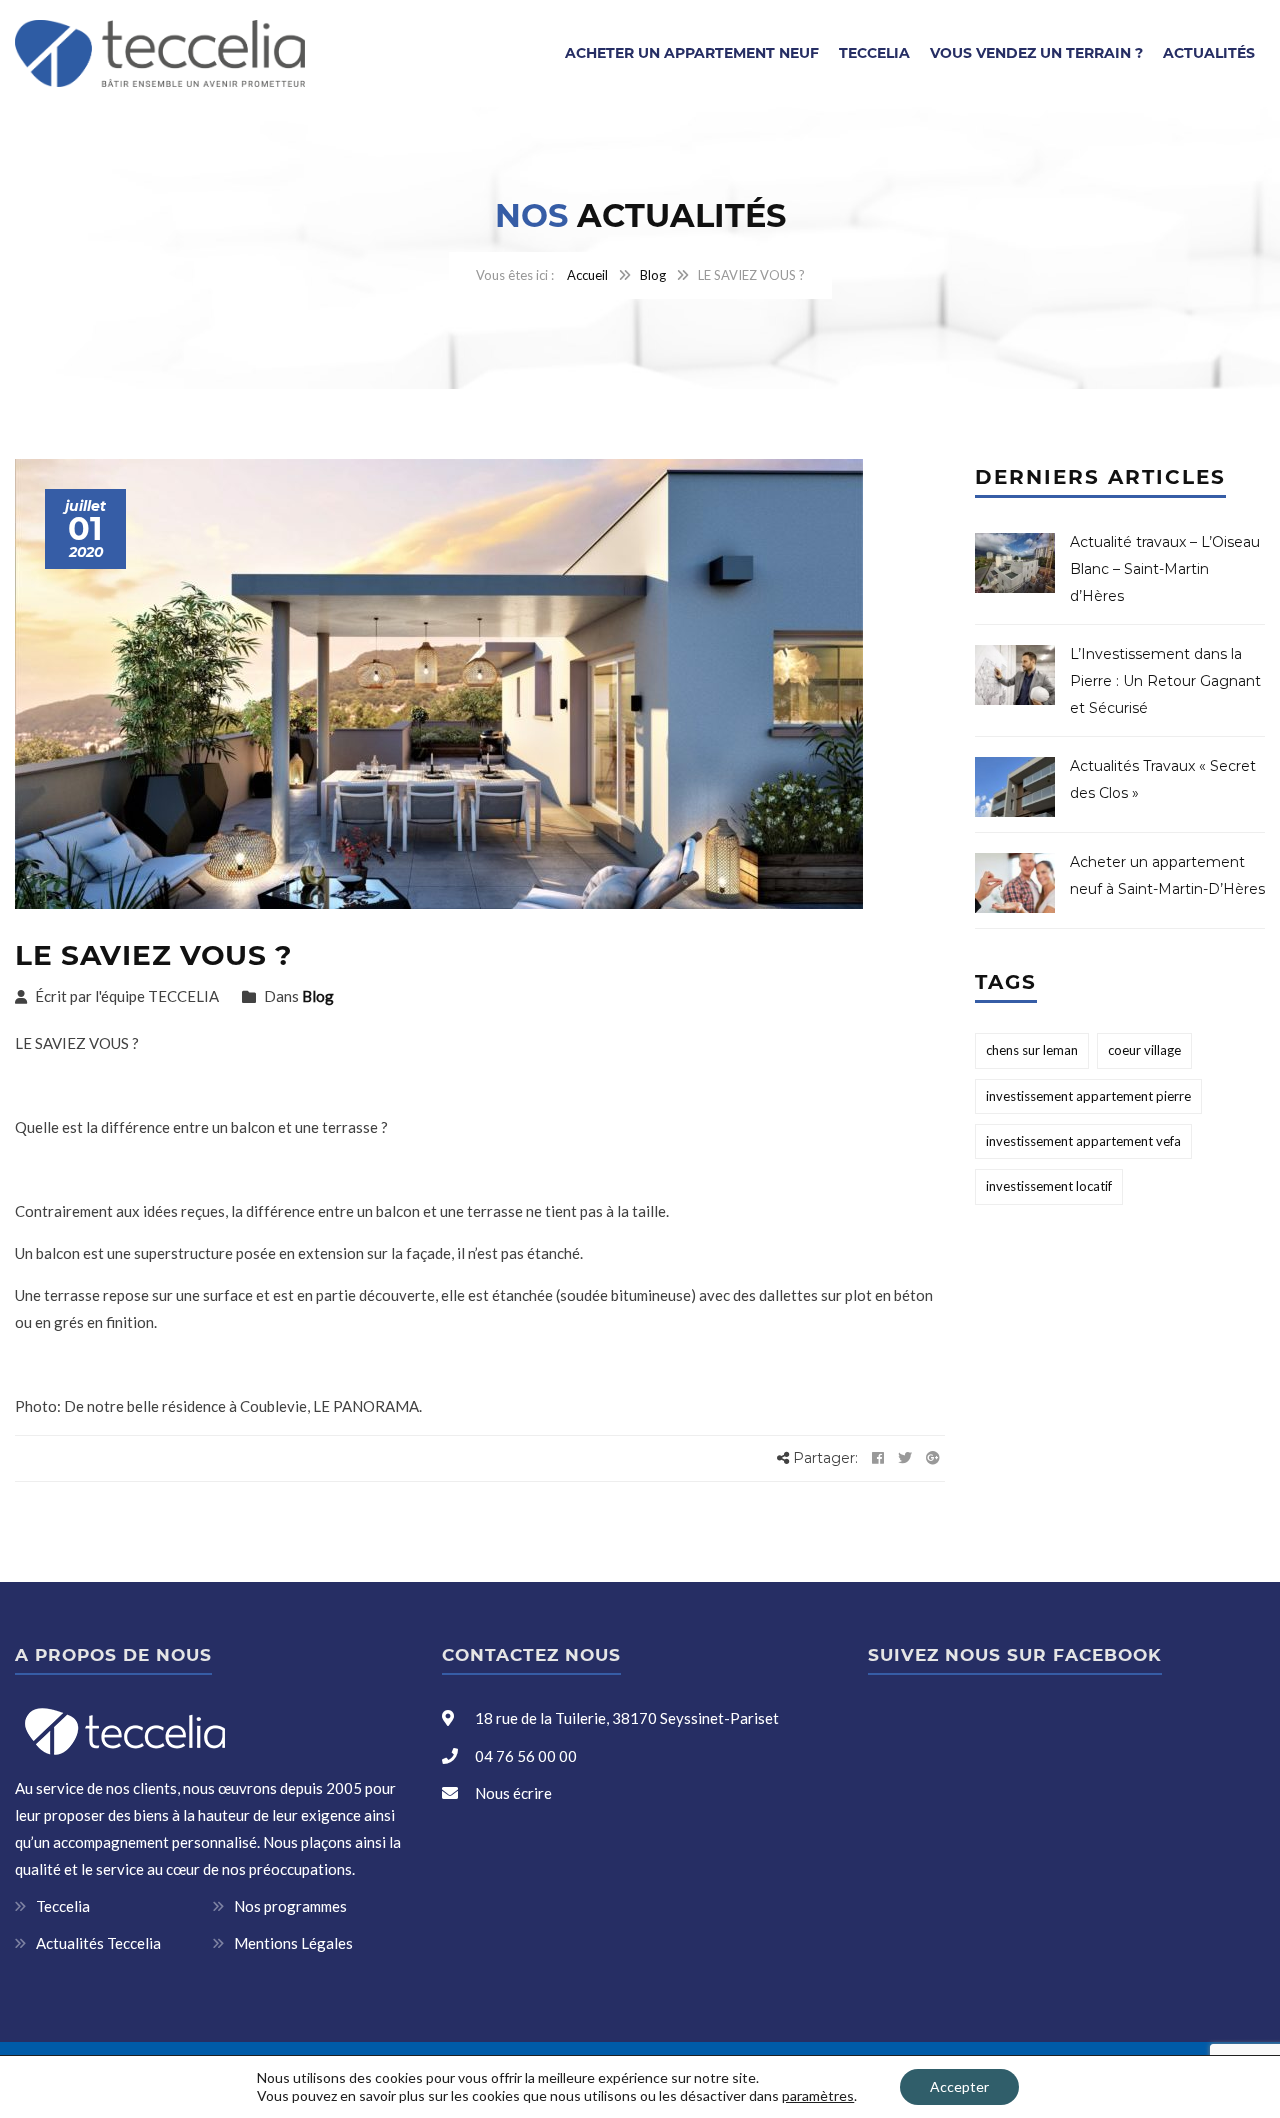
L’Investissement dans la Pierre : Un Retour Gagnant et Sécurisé (1165, 681)
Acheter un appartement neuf (692, 53)
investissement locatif (1049, 1186)
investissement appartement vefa (1083, 1141)
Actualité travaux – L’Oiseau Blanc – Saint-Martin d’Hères (1165, 569)
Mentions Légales (293, 1943)
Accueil (587, 275)
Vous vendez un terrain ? (1036, 53)
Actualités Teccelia (98, 1943)
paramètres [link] (818, 2095)
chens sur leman (1032, 1050)
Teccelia (874, 53)
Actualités (1209, 53)
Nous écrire (513, 1793)
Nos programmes (290, 1906)
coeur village (1144, 1050)
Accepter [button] (959, 2086)
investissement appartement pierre (1088, 1096)
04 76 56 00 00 (524, 1756)
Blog (653, 275)
